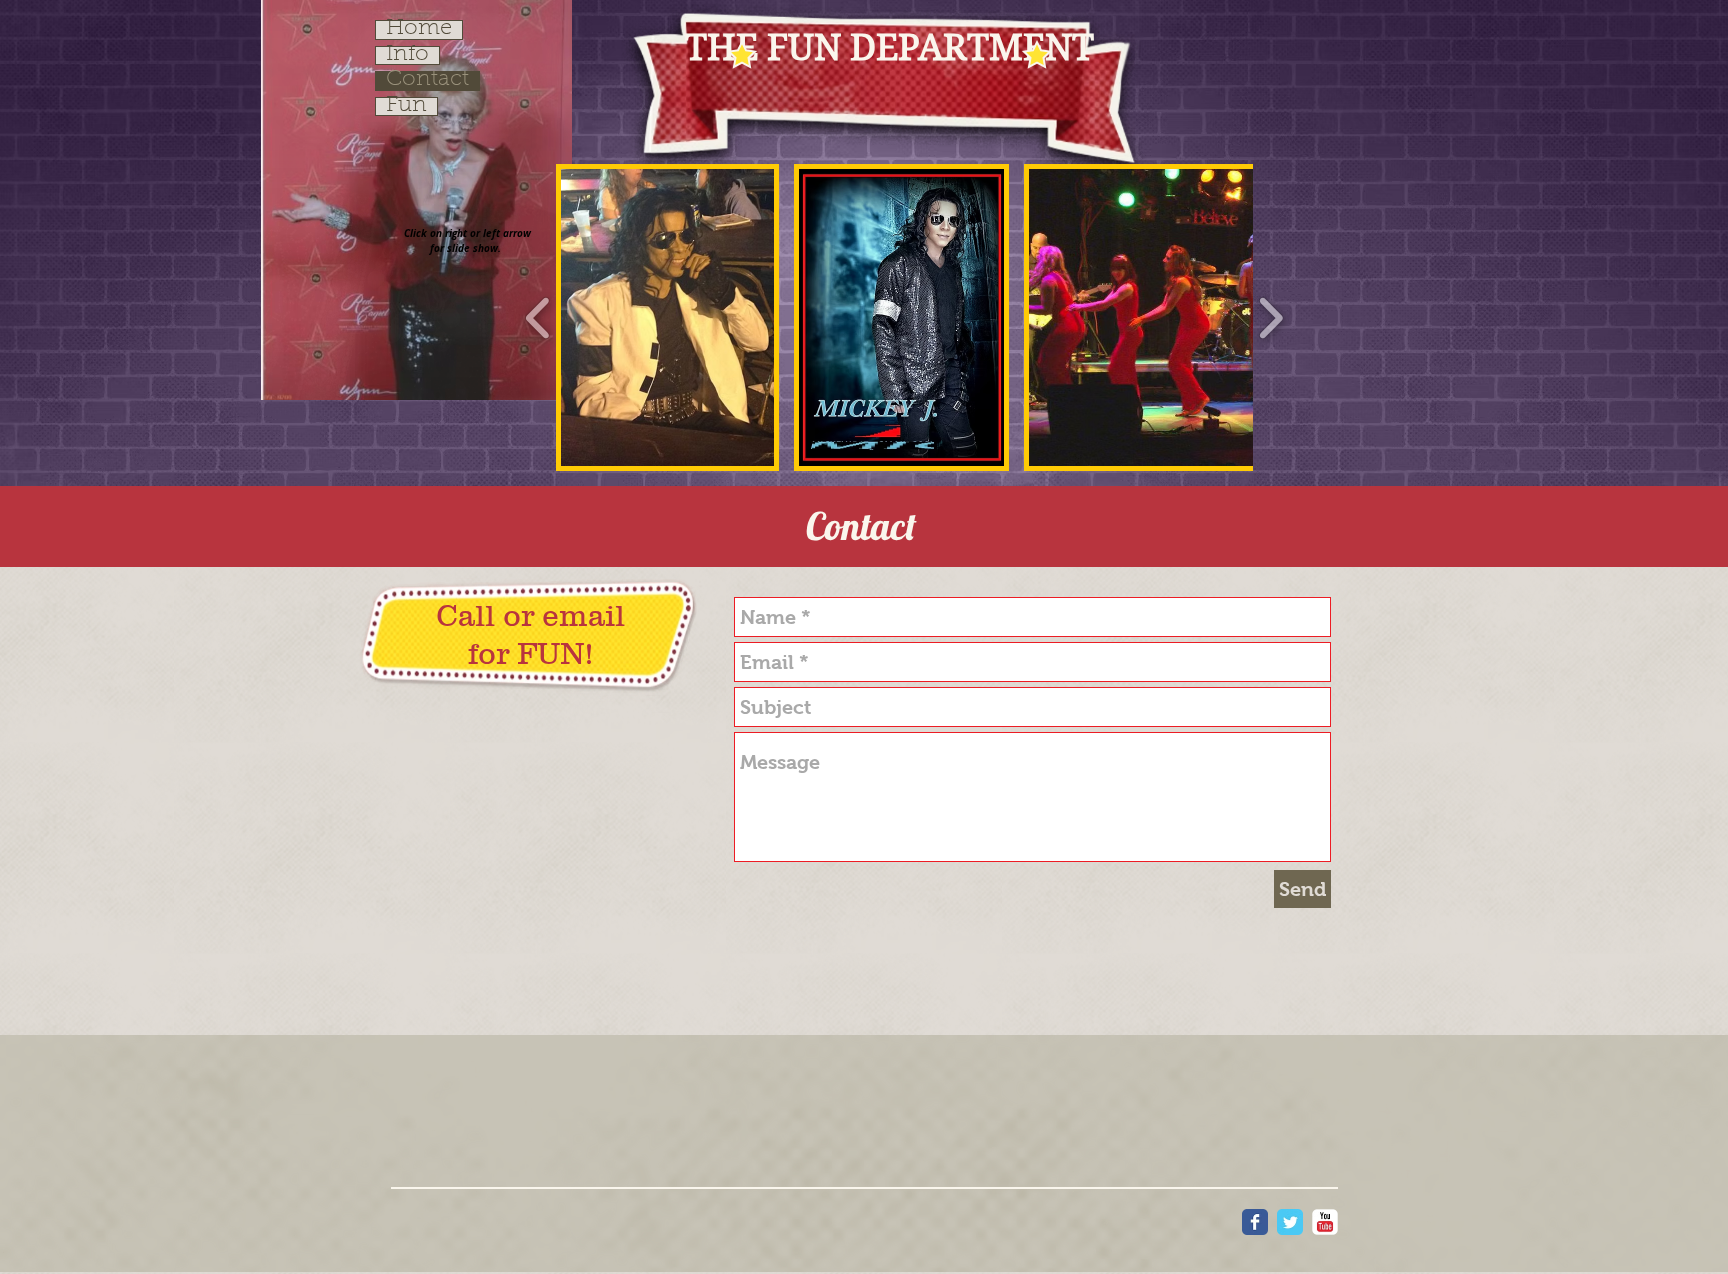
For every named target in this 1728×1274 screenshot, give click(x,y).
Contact (427, 81)
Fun (406, 107)
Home (419, 30)
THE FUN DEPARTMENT (889, 47)
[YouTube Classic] (1325, 1222)
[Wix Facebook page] (1255, 1222)
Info (407, 56)
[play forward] (1270, 317)
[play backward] (538, 317)
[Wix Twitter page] (1290, 1222)
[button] (667, 317)
